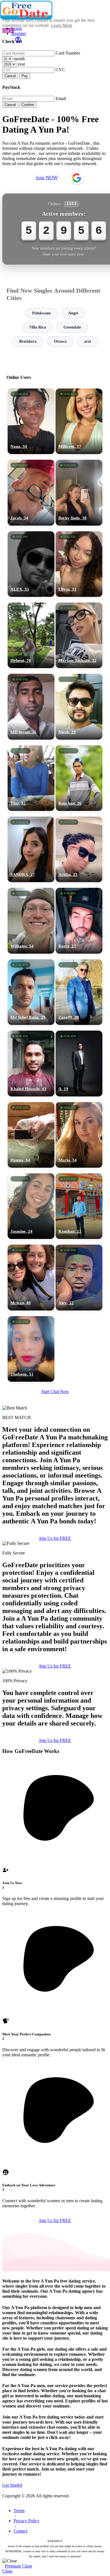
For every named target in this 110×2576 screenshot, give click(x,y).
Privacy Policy (27, 2521)
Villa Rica (38, 327)
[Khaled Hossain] (31, 1063)
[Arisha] (79, 849)
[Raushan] (79, 1206)
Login (17, 28)
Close (27, 2566)
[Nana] (31, 421)
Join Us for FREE (55, 1538)
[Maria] (79, 1135)
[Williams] (31, 921)
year (21, 64)
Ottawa (60, 341)
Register (19, 34)
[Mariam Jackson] (79, 635)
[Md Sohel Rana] (31, 992)
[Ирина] (31, 1135)
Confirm (28, 105)
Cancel (10, 76)
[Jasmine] (31, 1206)
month (19, 59)
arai (87, 341)
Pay (25, 76)
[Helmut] (31, 635)
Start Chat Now (55, 1391)
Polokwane (41, 313)
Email (61, 99)
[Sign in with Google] (77, 178)
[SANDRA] (31, 849)
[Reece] (79, 921)
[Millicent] (79, 421)
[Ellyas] (79, 564)
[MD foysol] (31, 707)
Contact (20, 2531)
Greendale (72, 327)
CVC (60, 70)
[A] (79, 1063)
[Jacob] (31, 493)
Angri (73, 313)
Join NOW (47, 178)
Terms (19, 2511)
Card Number (68, 53)
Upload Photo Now (58, 1330)
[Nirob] (79, 707)
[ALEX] (31, 564)
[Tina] (31, 778)
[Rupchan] (79, 778)
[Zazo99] (79, 992)
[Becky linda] (79, 493)
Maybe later (55, 1342)
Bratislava (28, 341)
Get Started (12, 2485)
